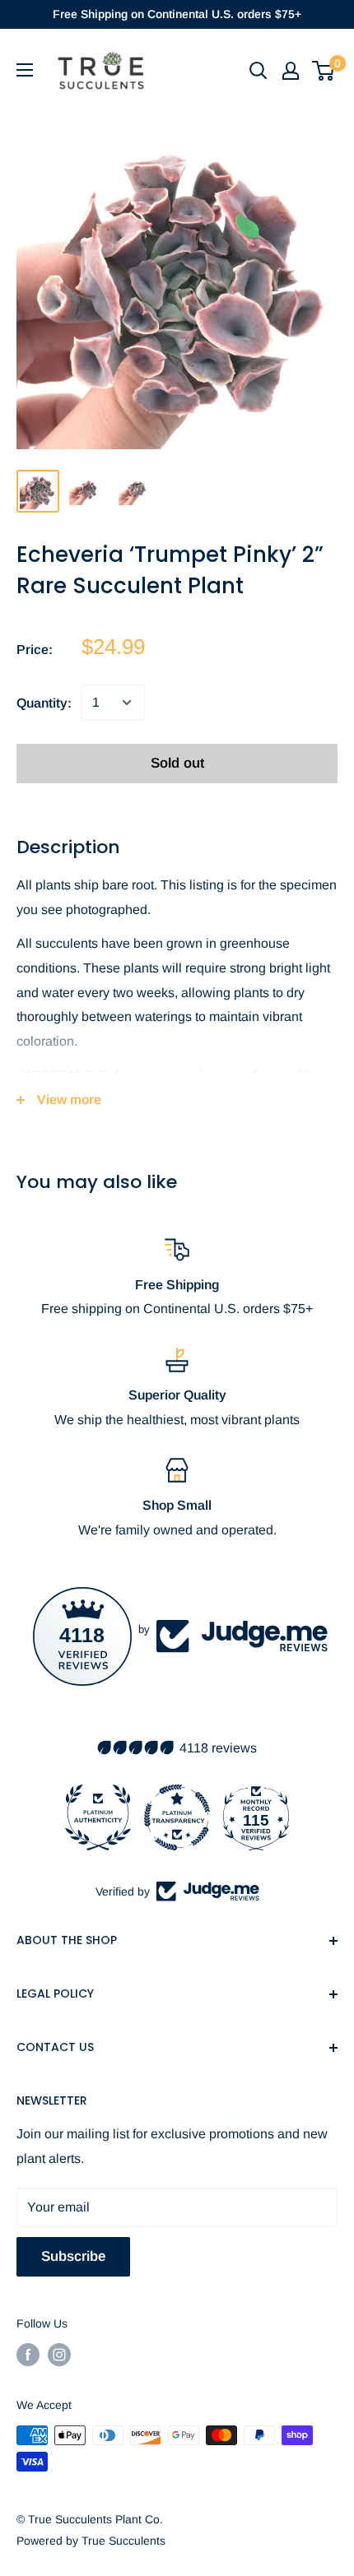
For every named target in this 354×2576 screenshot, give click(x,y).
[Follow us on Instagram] (59, 2355)
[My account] (291, 71)
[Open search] (259, 71)
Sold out (177, 763)
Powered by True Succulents (91, 2541)
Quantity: (44, 703)
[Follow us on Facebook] (28, 2355)
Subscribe (73, 2256)
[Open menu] (25, 70)
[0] (324, 71)
